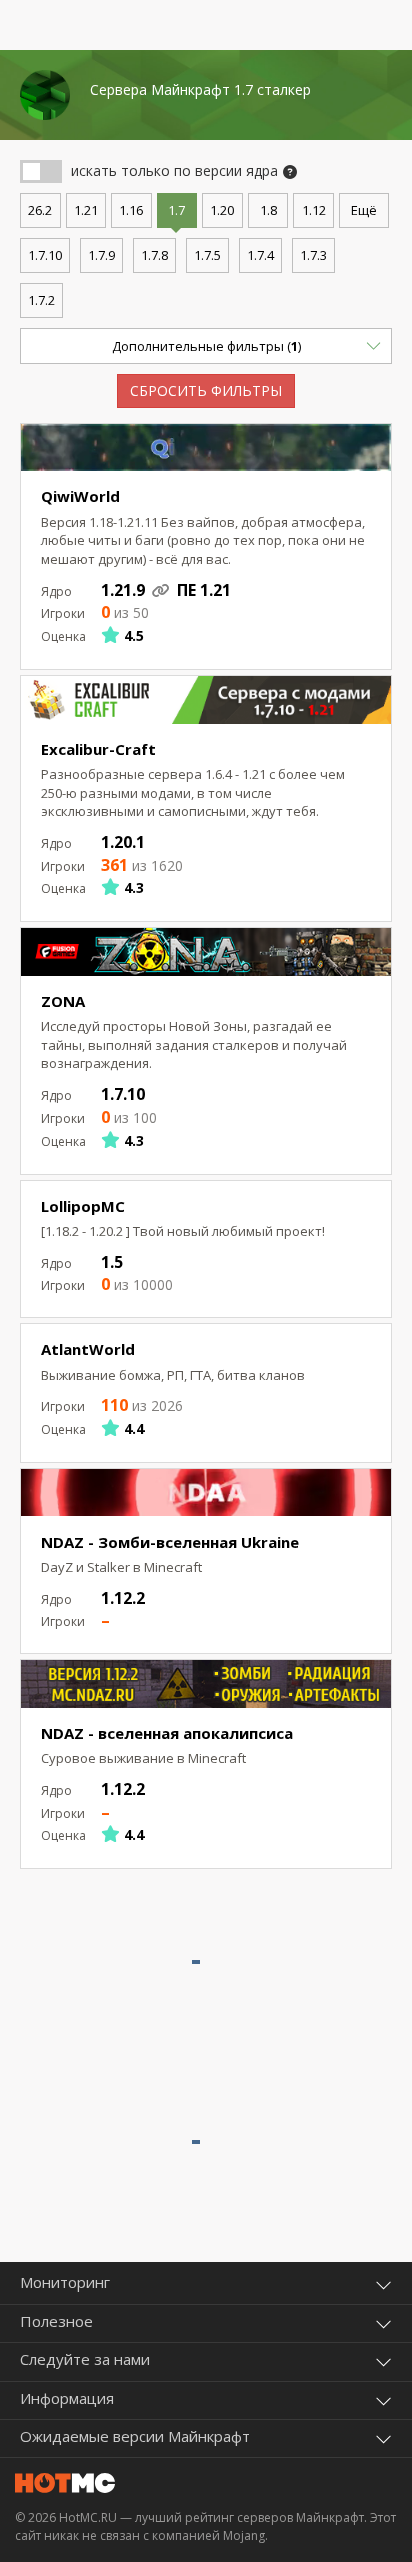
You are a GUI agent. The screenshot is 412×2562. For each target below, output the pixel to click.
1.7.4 (260, 255)
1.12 (314, 210)
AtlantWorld (88, 1349)
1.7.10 (45, 255)
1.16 (131, 210)
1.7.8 (154, 255)
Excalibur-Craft (98, 749)
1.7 (176, 210)
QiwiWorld (80, 496)
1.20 (222, 210)
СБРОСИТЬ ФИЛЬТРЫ (206, 390)
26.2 (40, 210)
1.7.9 (101, 255)
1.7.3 (313, 255)
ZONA (63, 1001)
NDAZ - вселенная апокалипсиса (167, 1733)
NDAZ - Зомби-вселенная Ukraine (170, 1542)
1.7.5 (207, 255)
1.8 (268, 210)
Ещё (364, 210)
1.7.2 (41, 300)
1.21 (86, 210)
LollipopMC (83, 1206)
